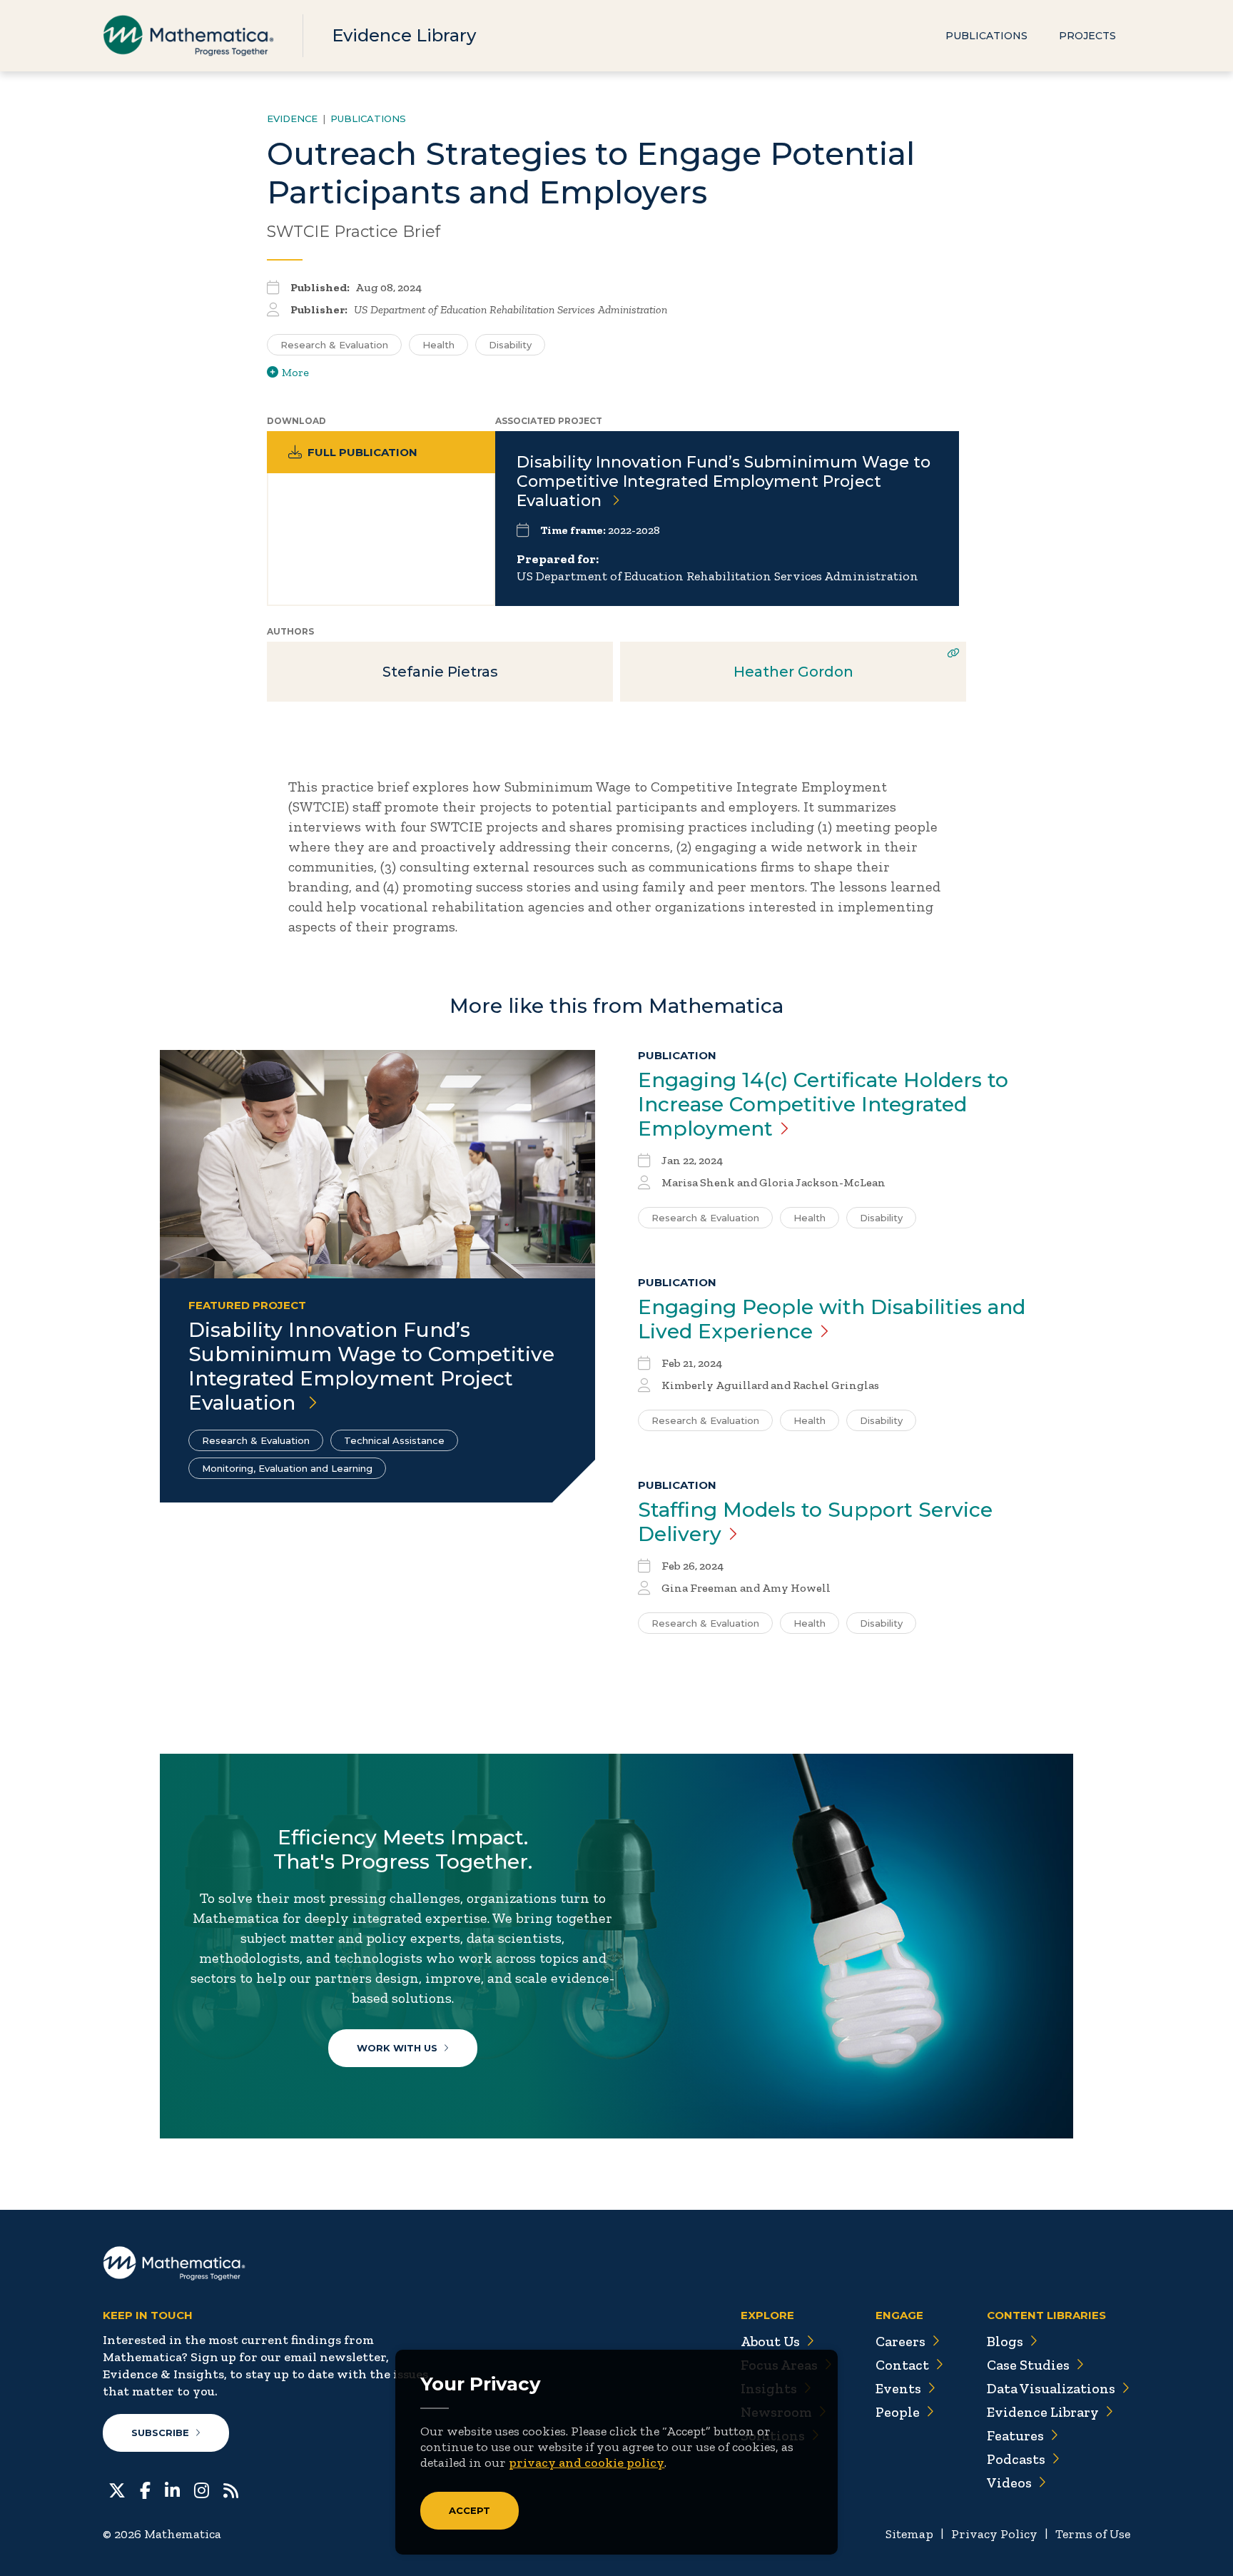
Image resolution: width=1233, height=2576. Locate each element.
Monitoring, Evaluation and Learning (287, 1468)
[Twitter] (117, 2489)
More (295, 372)
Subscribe (160, 2433)
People (898, 2412)
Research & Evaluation (334, 345)
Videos (1009, 2482)
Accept (470, 2510)
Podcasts (1016, 2459)
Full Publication (362, 452)
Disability (510, 345)
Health (438, 345)
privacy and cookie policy (587, 2463)
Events (898, 2388)
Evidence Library (404, 35)
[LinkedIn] (172, 2489)
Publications (986, 36)
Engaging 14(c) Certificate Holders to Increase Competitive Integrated (823, 1104)
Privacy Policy (994, 2534)
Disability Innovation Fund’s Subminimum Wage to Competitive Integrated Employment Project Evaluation (724, 481)
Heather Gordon (793, 672)
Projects (1087, 36)
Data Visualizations (1051, 2388)
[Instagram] (202, 2489)
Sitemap (909, 2534)
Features (1015, 2435)
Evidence (292, 118)
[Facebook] (145, 2489)
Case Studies (1028, 2365)
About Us (770, 2341)
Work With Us (397, 2048)
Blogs (1005, 2341)
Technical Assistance (394, 1440)
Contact (902, 2365)
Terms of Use (1093, 2534)
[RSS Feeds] (231, 2489)
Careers (900, 2341)
